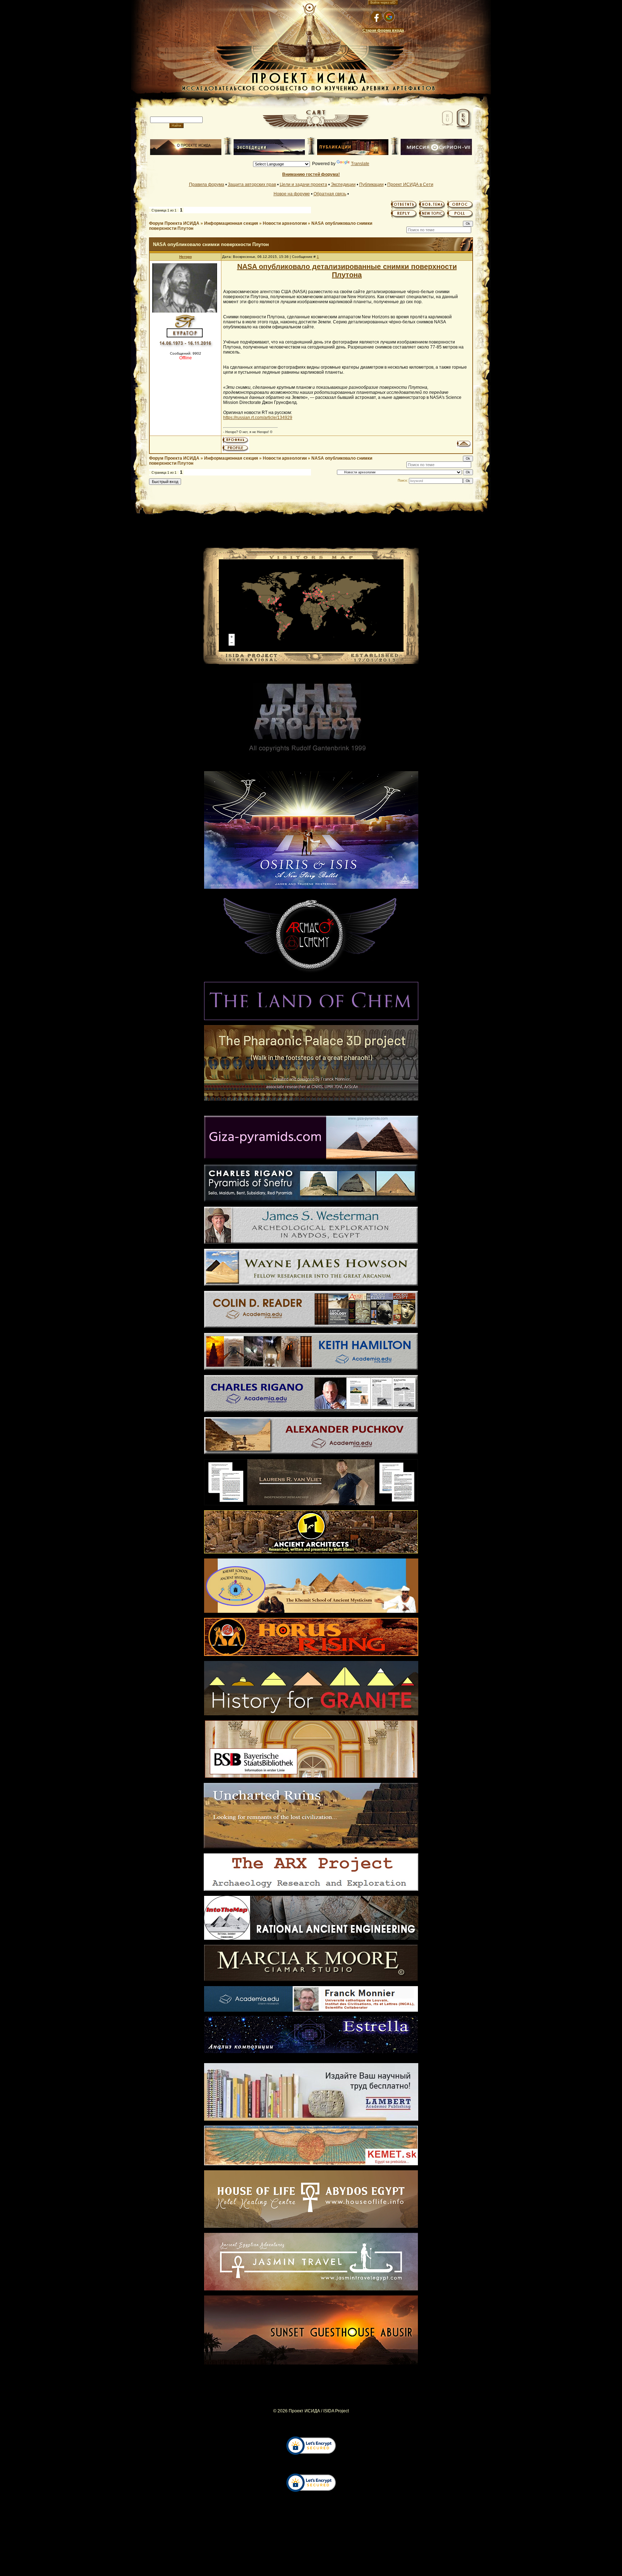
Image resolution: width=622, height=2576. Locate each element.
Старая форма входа (383, 30)
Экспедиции (343, 185)
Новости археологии (285, 223)
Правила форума (207, 185)
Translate (360, 164)
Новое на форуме (292, 194)
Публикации (371, 185)
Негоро (186, 257)
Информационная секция (231, 223)
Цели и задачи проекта (303, 185)
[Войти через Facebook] (377, 17)
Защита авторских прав (252, 185)
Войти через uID (383, 3)
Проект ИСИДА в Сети (410, 185)
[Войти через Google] (389, 17)
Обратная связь (330, 194)
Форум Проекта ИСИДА (174, 223)
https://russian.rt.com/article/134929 (258, 418)
